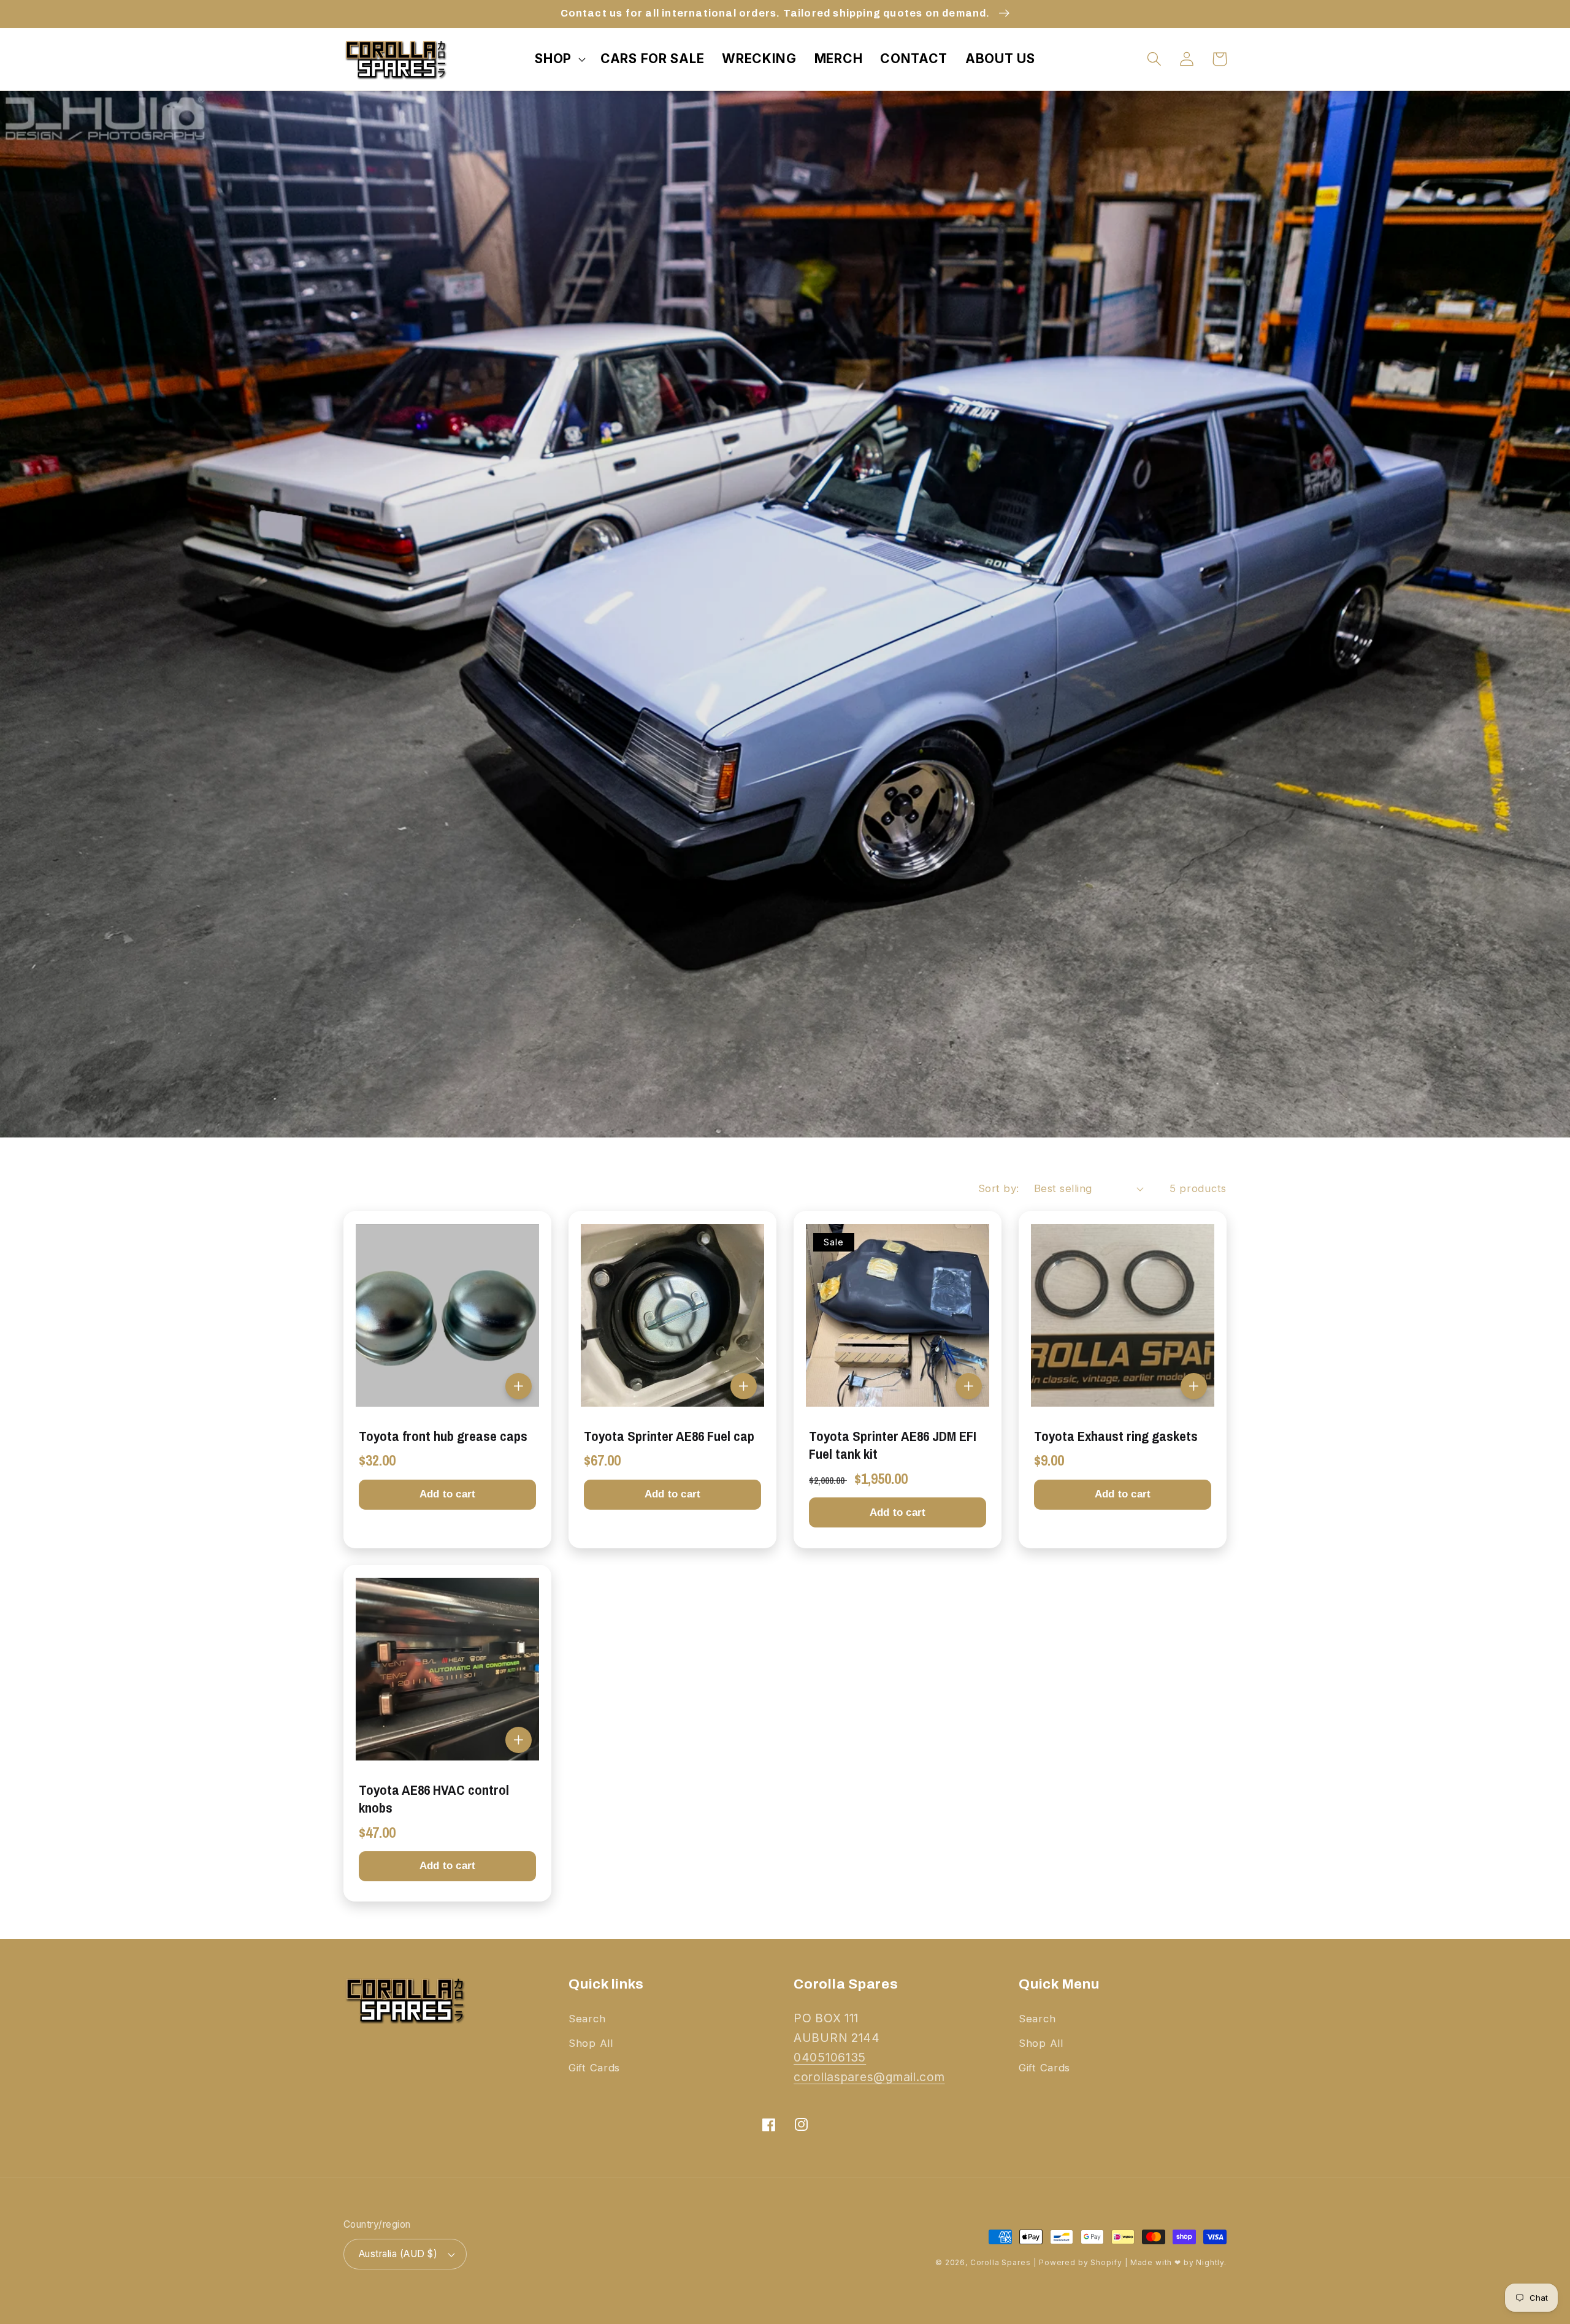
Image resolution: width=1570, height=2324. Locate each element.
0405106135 (830, 2057)
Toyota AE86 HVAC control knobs (434, 1799)
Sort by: (999, 1188)
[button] (559, 59)
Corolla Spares (1001, 2262)
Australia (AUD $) (398, 2254)
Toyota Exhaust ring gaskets (1116, 1436)
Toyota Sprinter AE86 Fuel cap (669, 1436)
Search (587, 2019)
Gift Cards (594, 2068)
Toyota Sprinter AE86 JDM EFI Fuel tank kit (893, 1445)
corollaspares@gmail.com (869, 2077)
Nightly (1210, 2262)
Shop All (591, 2043)
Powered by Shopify (1081, 2262)
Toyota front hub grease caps (443, 1436)
